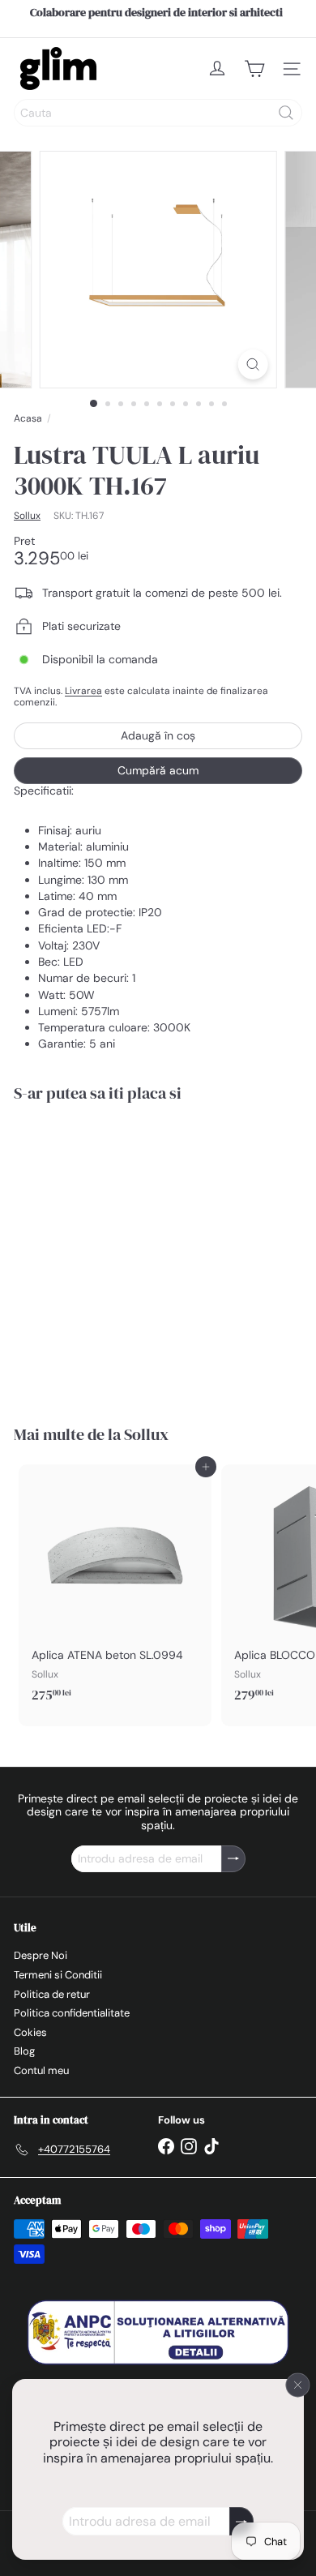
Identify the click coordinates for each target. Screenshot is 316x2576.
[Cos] (254, 69)
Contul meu (41, 2070)
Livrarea (83, 691)
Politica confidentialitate (72, 2013)
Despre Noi (41, 1955)
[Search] (286, 113)
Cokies (30, 2032)
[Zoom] (252, 364)
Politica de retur (52, 1994)
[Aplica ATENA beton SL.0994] (115, 1588)
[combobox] (158, 113)
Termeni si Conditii (58, 1975)
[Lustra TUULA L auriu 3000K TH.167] (115, 1254)
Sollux (146, 1434)
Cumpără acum (158, 770)
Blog (24, 2051)
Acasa (28, 418)
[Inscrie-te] (241, 2521)
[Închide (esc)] (298, 2385)
